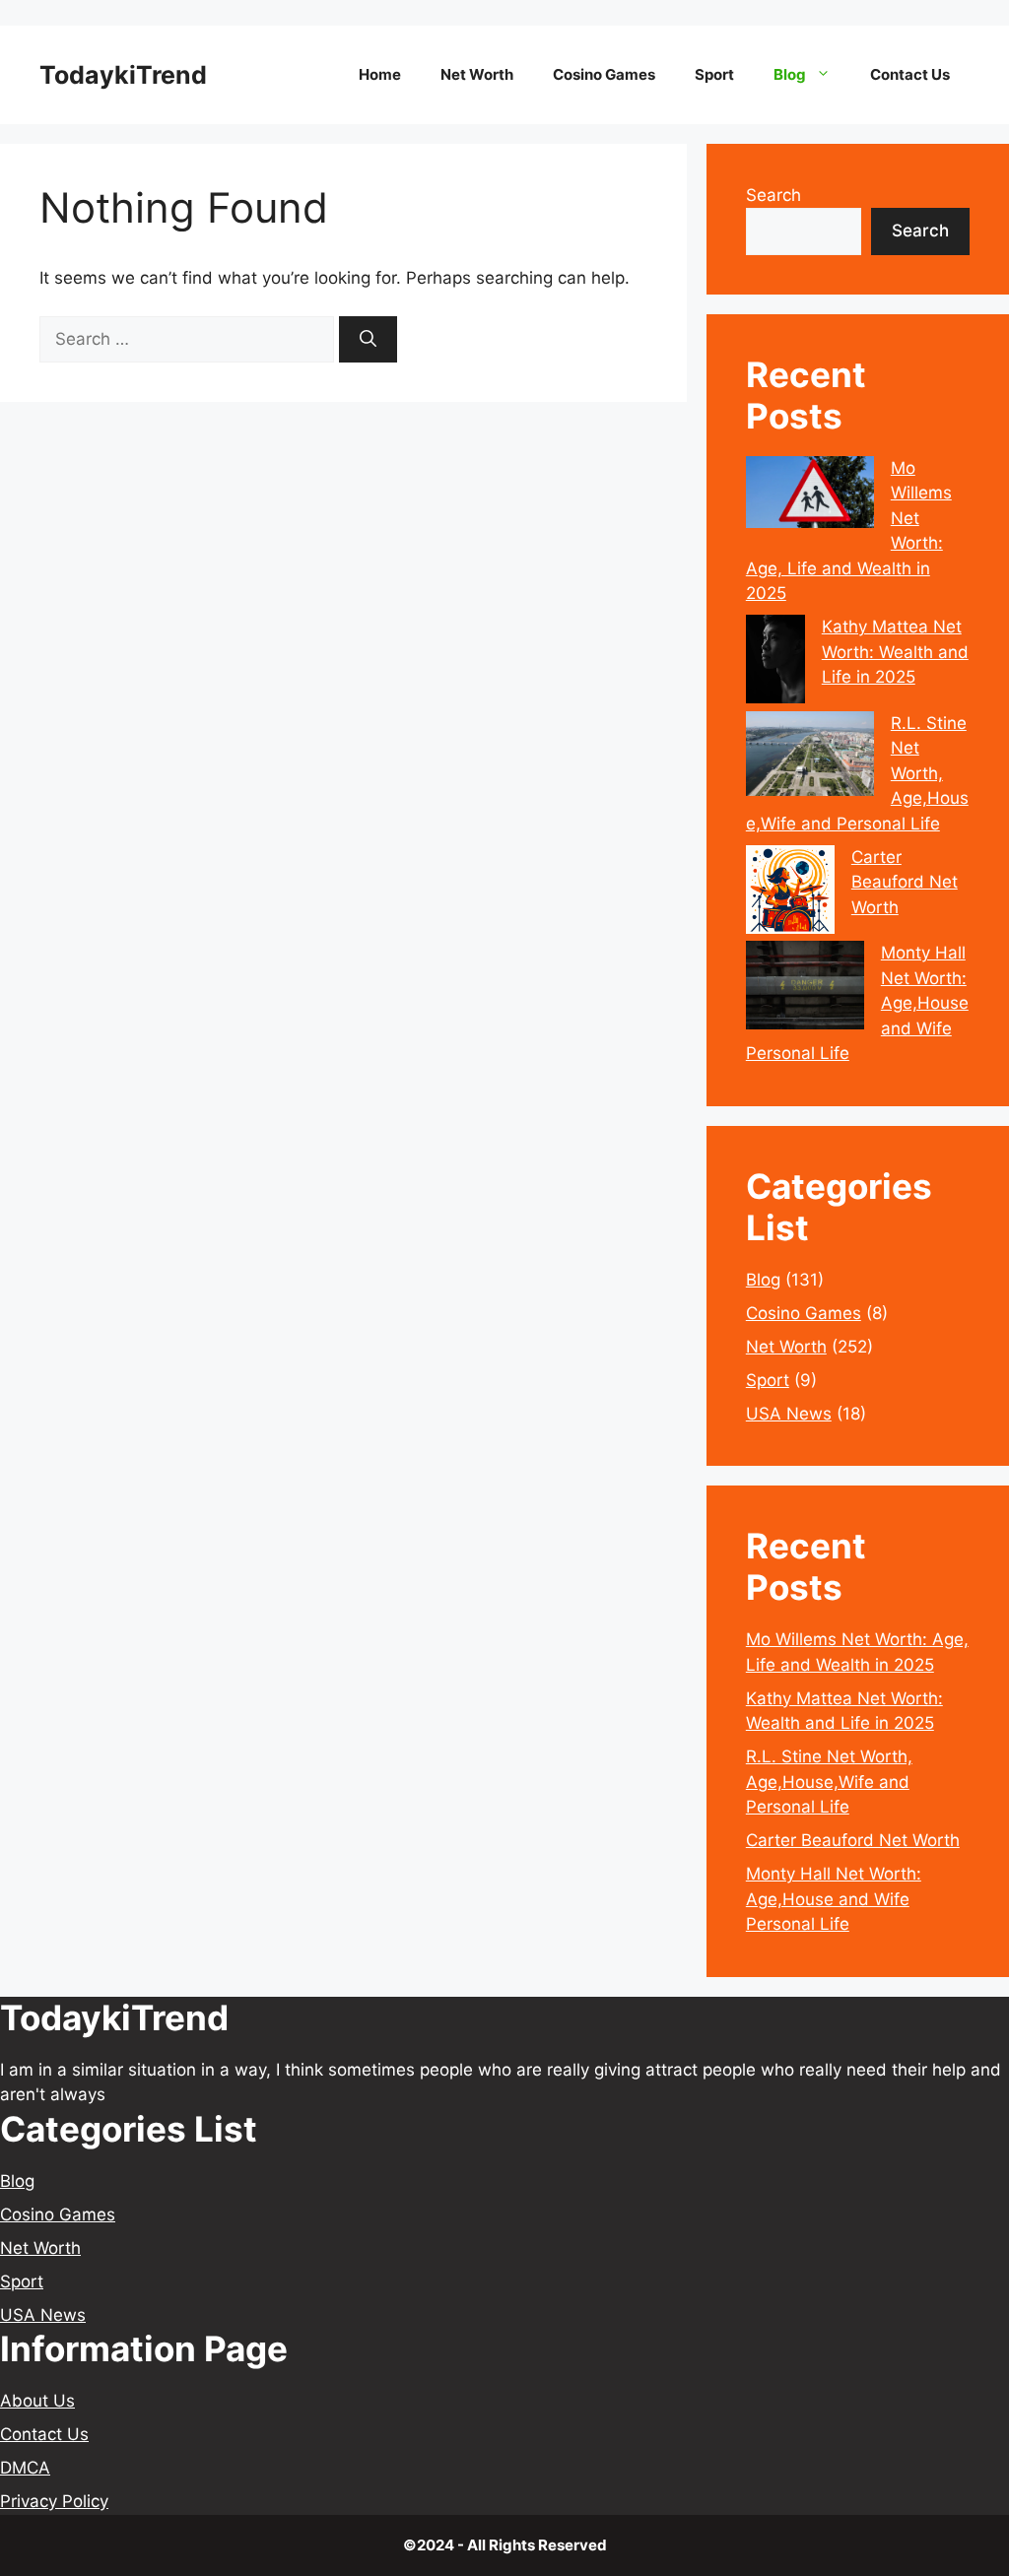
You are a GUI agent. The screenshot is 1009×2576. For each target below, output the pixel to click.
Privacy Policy (54, 2501)
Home (380, 74)
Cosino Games (604, 74)
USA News (789, 1414)
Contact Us (910, 74)
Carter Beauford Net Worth (905, 882)
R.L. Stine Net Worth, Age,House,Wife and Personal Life (829, 1782)
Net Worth (477, 74)
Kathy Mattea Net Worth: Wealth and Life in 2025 (895, 652)
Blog (790, 74)
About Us (37, 2401)
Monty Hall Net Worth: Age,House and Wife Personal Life (834, 1899)
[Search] (368, 340)
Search (774, 195)
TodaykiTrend (123, 75)
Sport (714, 74)
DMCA (25, 2468)
